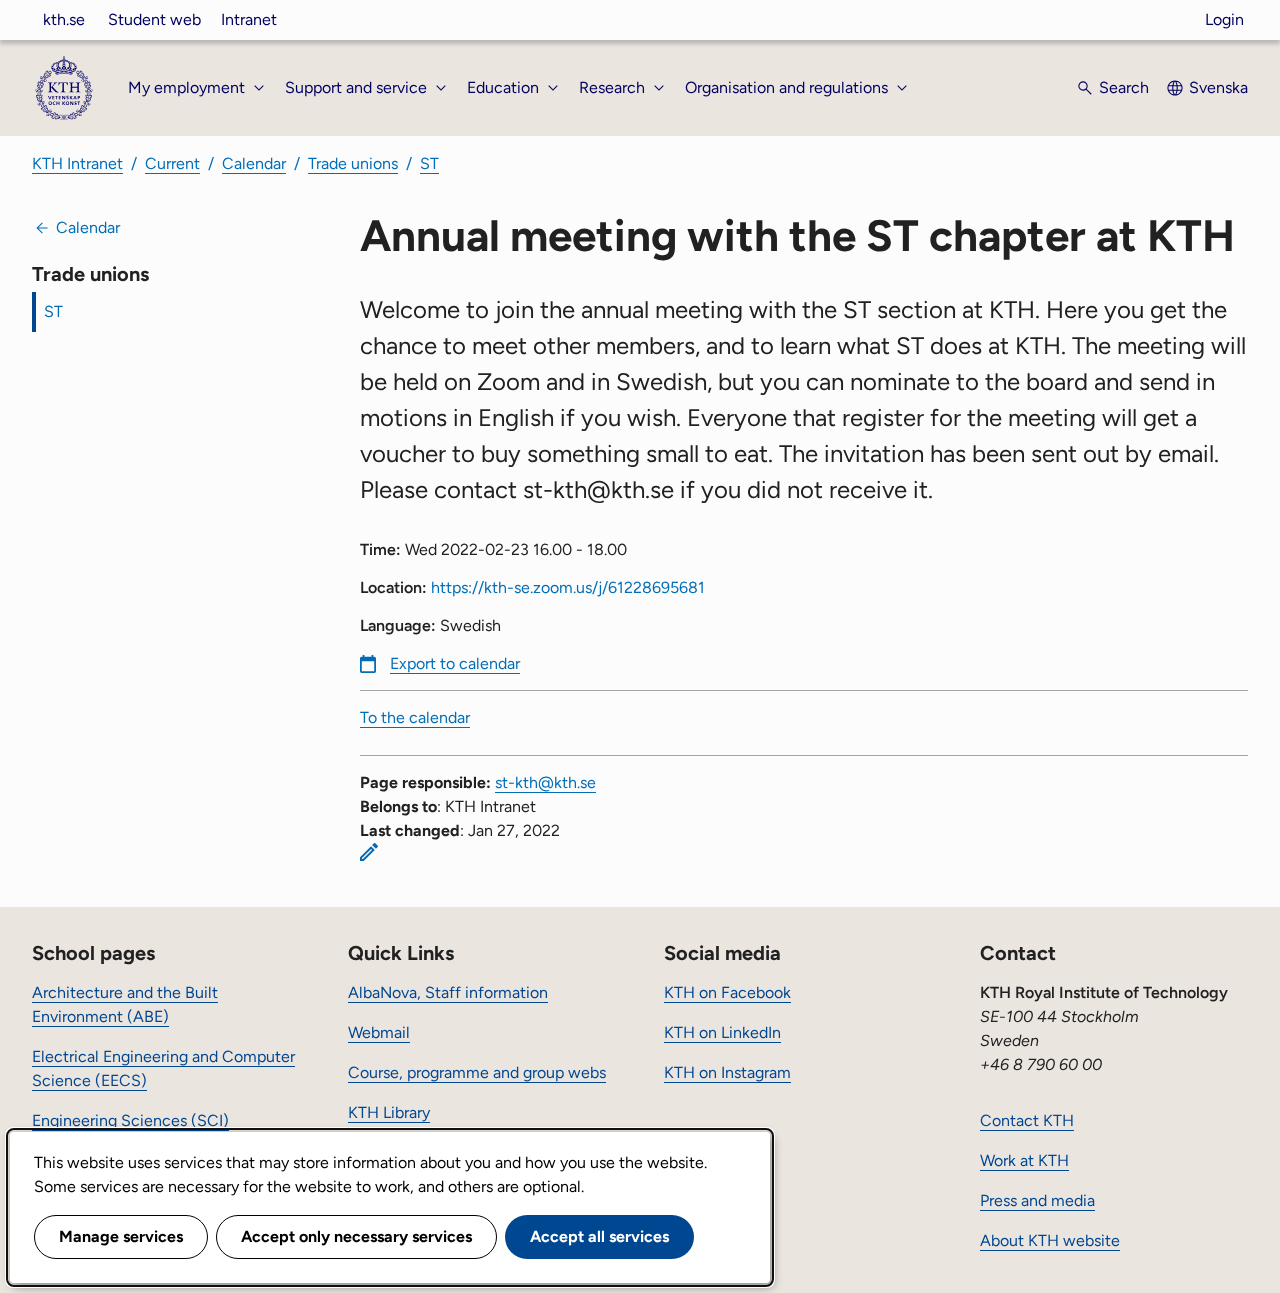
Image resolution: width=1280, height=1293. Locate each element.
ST (429, 163)
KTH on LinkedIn (722, 1032)
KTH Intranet (77, 163)
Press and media (1037, 1200)
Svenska (1218, 87)
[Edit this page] (369, 852)
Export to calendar (455, 663)
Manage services (121, 1236)
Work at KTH (1024, 1160)
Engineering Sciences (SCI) (130, 1120)
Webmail (379, 1032)
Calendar (254, 163)
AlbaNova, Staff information (448, 992)
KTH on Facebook (727, 992)
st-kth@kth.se (545, 782)
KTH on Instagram (727, 1072)
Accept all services (599, 1236)
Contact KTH (1027, 1120)
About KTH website (1050, 1240)
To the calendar (415, 717)
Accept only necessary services (356, 1236)
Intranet (249, 19)
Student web (154, 19)
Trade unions (353, 163)
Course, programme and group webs (477, 1072)
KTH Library (389, 1112)
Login (1224, 19)
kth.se (64, 19)
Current (172, 163)
